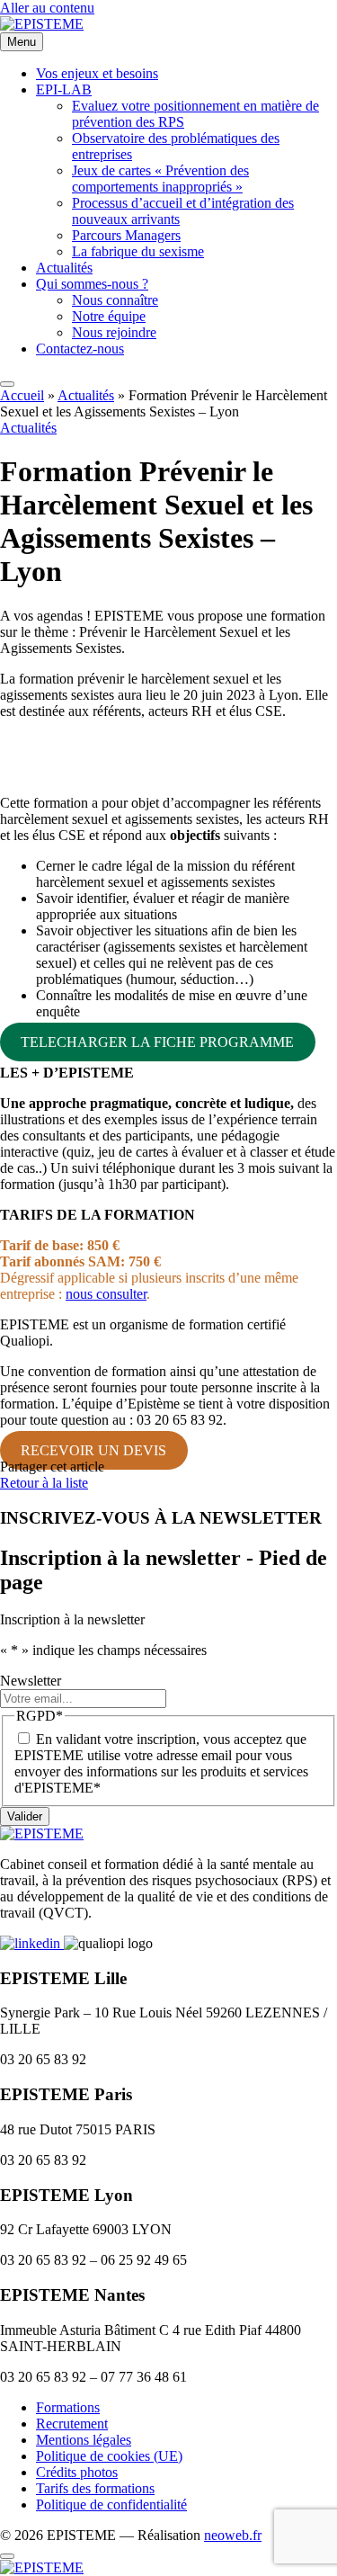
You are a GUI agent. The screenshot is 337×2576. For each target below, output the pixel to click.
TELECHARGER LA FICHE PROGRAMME (157, 1042)
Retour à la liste (44, 1483)
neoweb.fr (233, 2535)
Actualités (86, 395)
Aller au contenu (47, 8)
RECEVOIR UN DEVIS (93, 1450)
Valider (25, 1816)
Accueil (22, 395)
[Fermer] (7, 2556)
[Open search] (7, 384)
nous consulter (106, 1294)
